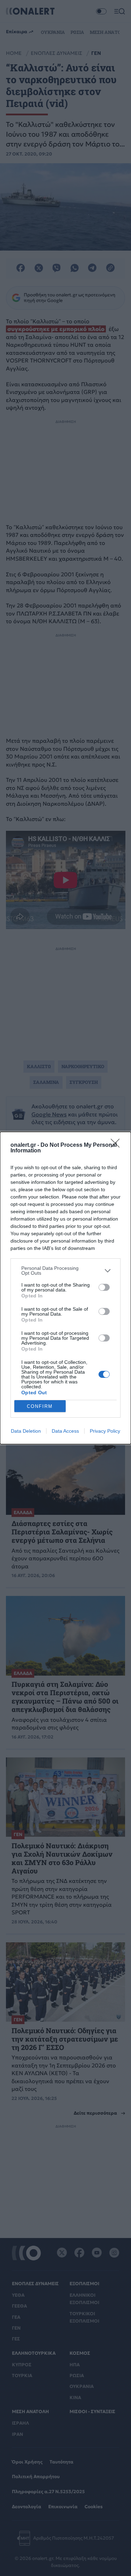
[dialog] (65, 1288)
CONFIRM (40, 1406)
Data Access (65, 1431)
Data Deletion (26, 1431)
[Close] (117, 1145)
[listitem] (65, 1271)
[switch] (104, 1287)
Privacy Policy (105, 1431)
